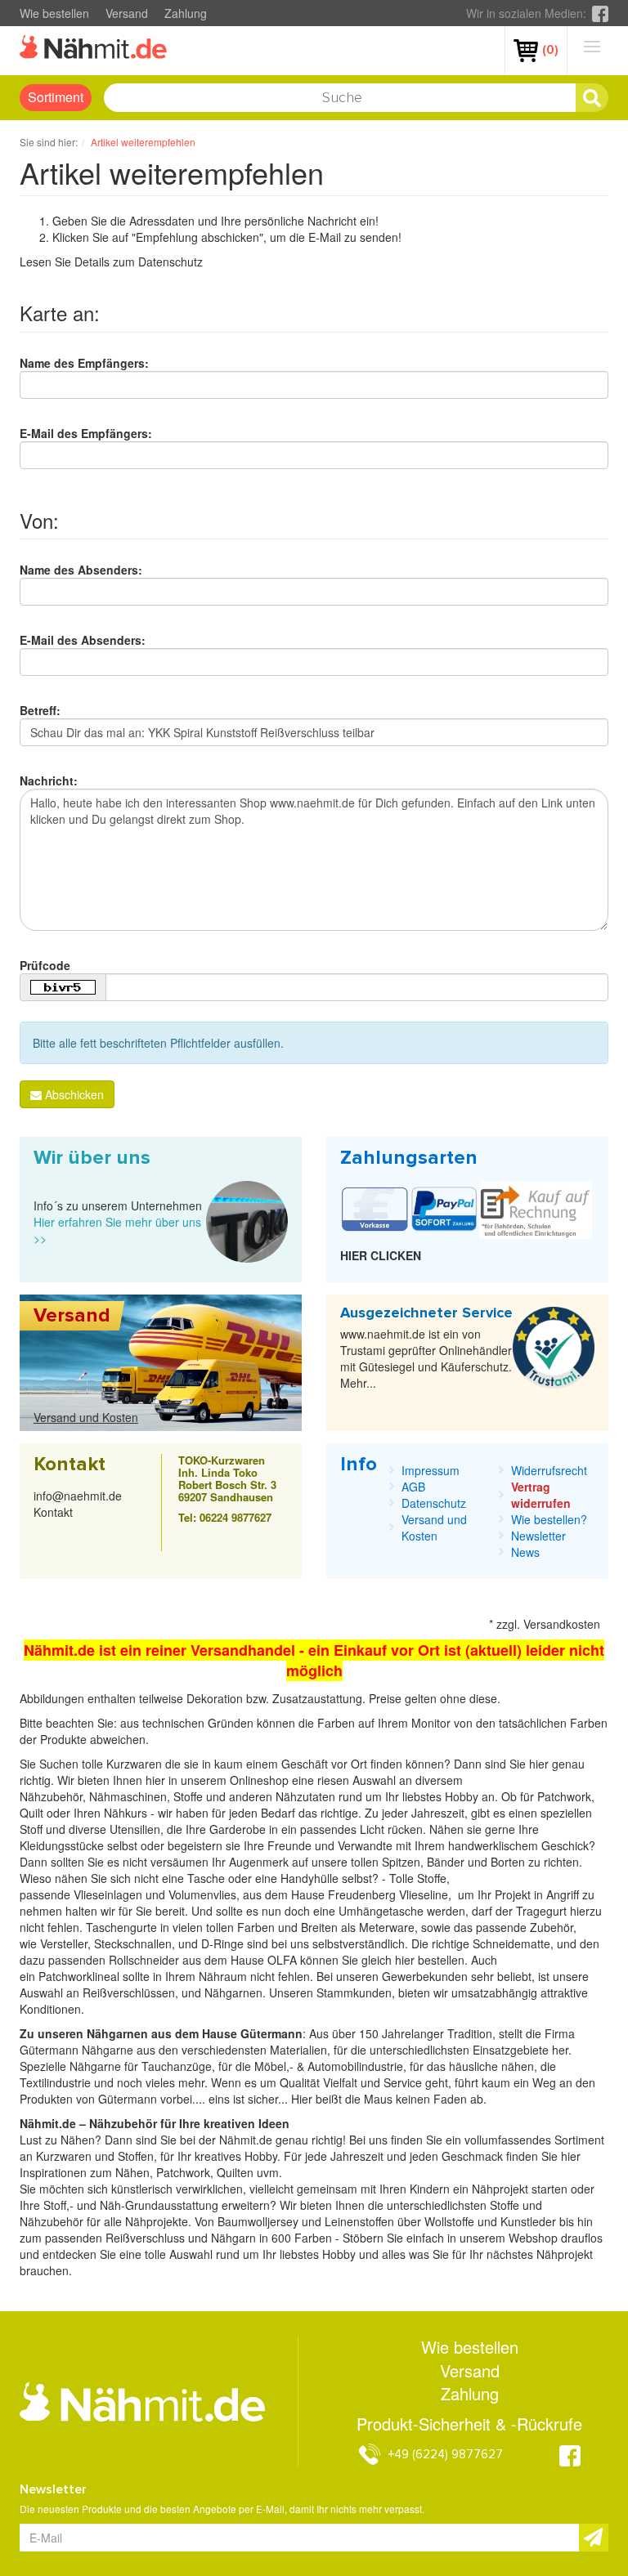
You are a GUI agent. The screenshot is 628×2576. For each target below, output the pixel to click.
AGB (413, 1487)
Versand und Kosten (86, 1417)
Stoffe (432, 1878)
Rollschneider (146, 1960)
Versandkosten (562, 1624)
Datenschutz (170, 262)
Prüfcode (45, 965)
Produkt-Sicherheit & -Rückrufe (469, 2424)
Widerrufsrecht (549, 1470)
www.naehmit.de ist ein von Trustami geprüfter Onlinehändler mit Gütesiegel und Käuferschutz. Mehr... (426, 1358)
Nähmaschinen (128, 1796)
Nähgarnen (232, 1992)
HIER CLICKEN (381, 1255)
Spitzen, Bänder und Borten (453, 1862)
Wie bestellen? (549, 1519)
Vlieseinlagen (110, 1894)
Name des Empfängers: (84, 363)
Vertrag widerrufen (541, 1495)
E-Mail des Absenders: (83, 640)
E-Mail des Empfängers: (86, 433)
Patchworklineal (81, 1976)
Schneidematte (511, 1943)
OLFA (284, 1960)
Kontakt (53, 1512)
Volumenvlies (202, 1894)
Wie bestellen (54, 13)
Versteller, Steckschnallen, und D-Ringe (142, 1943)
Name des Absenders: (81, 570)
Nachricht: (49, 780)
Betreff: (40, 710)
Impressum (431, 1470)
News (525, 1552)
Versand (127, 13)
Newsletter (538, 1536)
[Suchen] (592, 98)
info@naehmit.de (78, 1496)
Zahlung (186, 13)
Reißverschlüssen (129, 1992)
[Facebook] (600, 13)
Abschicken (73, 1094)
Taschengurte (123, 1927)
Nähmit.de (246, 2140)
